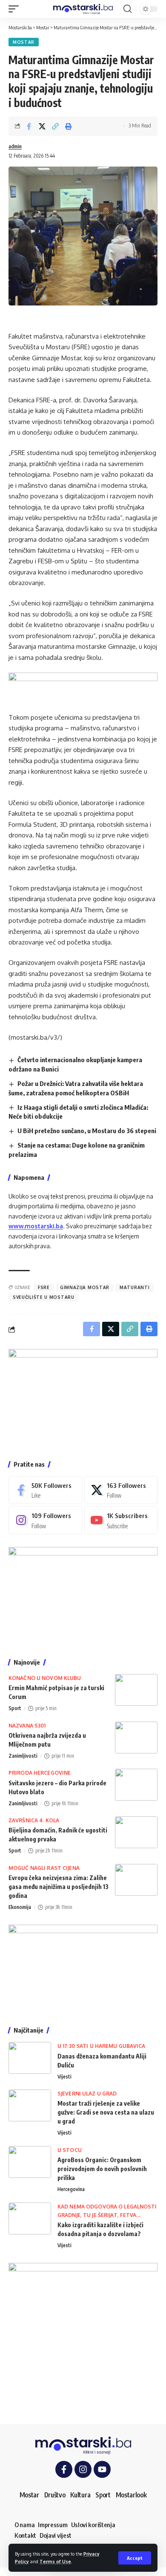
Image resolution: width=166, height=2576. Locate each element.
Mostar (24, 42)
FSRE (44, 1287)
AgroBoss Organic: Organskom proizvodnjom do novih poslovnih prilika (102, 2169)
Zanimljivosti (23, 1756)
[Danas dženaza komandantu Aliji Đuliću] (30, 2058)
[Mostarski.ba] (83, 9)
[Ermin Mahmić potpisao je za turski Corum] (136, 1690)
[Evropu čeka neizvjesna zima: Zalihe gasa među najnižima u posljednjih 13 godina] (136, 1880)
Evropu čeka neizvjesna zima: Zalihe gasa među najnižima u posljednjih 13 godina (59, 1887)
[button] (135, 2558)
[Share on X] (42, 126)
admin (15, 146)
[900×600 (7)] (83, 1398)
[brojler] (83, 1596)
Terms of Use (55, 2561)
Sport (15, 1708)
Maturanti (135, 1287)
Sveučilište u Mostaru (44, 1297)
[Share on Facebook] (29, 126)
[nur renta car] (83, 1969)
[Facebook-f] (64, 2469)
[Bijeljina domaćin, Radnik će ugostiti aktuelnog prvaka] (136, 1832)
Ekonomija (20, 1907)
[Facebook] (45, 1490)
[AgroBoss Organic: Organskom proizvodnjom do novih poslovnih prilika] (30, 2162)
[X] (121, 1490)
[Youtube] (121, 1520)
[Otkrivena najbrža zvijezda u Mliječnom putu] (136, 1738)
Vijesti (64, 2077)
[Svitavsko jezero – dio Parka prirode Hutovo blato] (136, 1785)
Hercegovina (71, 2189)
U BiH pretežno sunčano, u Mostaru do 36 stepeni (87, 1131)
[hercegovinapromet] (83, 2337)
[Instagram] (45, 1520)
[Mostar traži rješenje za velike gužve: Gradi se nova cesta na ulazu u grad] (30, 2105)
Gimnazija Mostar (85, 1287)
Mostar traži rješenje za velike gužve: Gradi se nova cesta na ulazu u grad (106, 2112)
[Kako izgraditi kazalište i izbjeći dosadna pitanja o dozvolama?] (30, 2218)
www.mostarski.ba (36, 1226)
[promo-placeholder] (83, 687)
